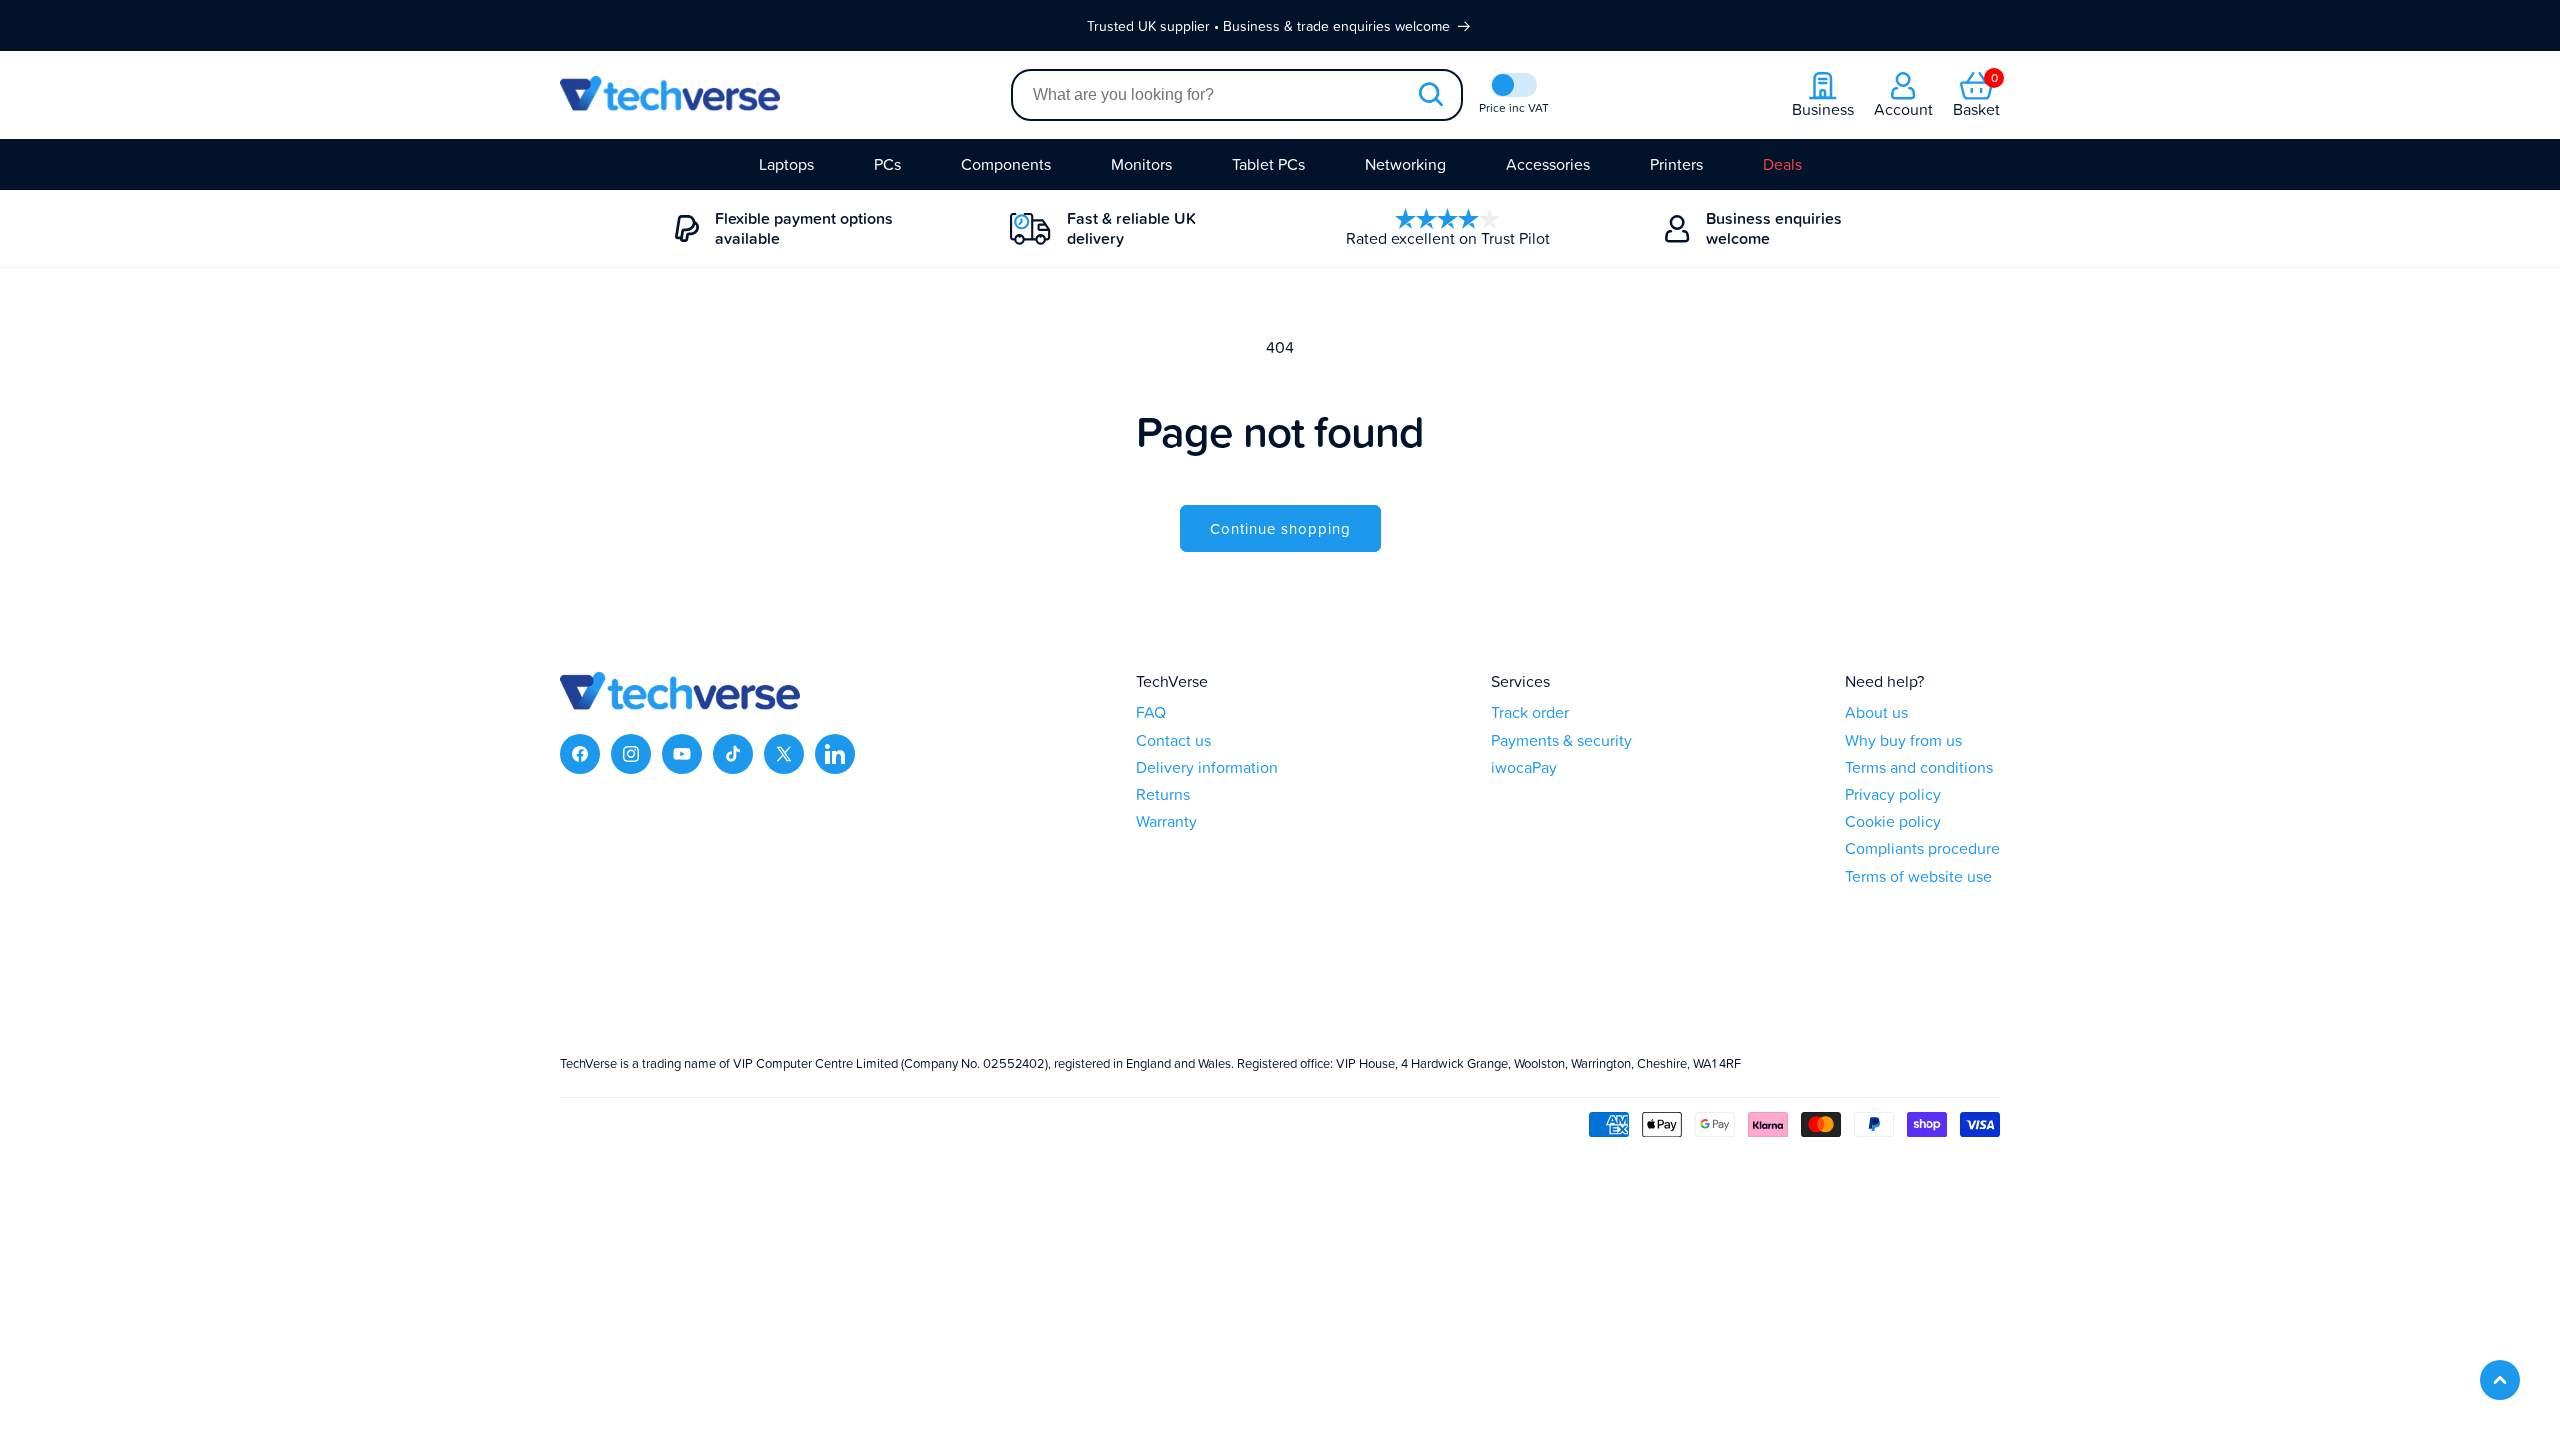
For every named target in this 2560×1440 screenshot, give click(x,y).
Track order (1530, 712)
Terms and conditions (1919, 767)
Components (1006, 164)
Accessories (1548, 164)
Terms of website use (1918, 876)
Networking (1405, 164)
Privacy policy (1893, 794)
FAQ (1151, 712)
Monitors (1141, 164)
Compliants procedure (1922, 848)
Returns (1163, 794)
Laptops (786, 164)
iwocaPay (1524, 767)
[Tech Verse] (680, 704)
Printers (1676, 164)
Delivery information (1207, 767)
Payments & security (1561, 740)
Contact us (1173, 740)
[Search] (1430, 95)
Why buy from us (1903, 740)
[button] (1976, 95)
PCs (887, 164)
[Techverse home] (785, 95)
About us (1876, 712)
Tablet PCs (1268, 164)
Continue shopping (1280, 528)
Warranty (1166, 821)
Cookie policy (1893, 821)
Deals (1782, 164)
